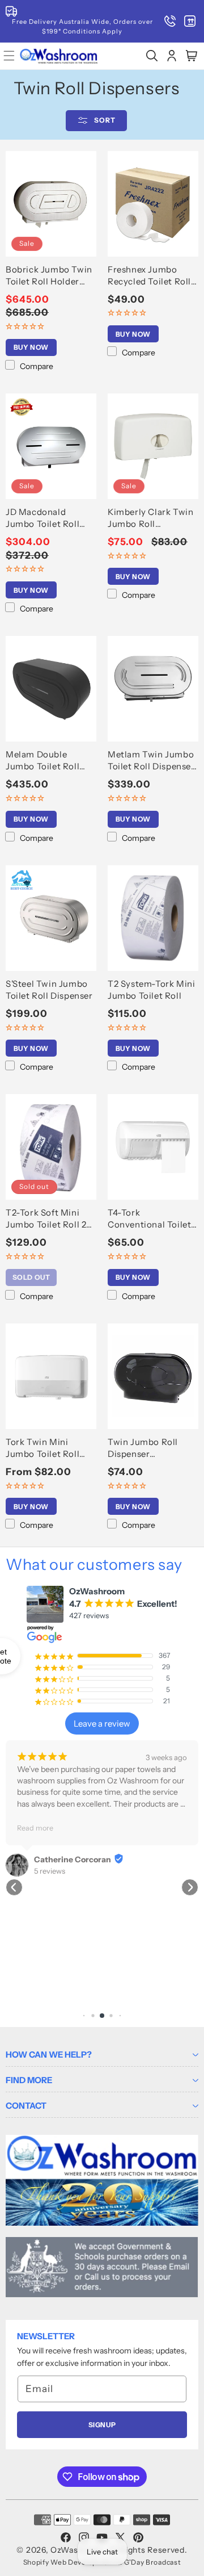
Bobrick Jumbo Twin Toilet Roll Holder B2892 (49, 276)
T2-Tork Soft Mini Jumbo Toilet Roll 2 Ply (46, 1219)
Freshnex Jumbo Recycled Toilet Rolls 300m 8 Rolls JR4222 (152, 276)
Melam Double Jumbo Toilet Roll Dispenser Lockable (47, 761)
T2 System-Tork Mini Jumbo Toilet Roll (151, 990)
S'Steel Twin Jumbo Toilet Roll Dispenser (49, 990)
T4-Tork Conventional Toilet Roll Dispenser (149, 1219)
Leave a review (102, 1723)
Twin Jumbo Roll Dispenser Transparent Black (146, 1448)
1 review (47, 1811)
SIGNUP (102, 2425)
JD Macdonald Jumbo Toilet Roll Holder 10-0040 (42, 518)
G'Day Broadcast (153, 2562)
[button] (152, 56)
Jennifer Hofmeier (68, 1800)
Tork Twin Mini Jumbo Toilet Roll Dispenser (42, 1448)
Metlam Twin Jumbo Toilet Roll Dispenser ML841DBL (151, 761)
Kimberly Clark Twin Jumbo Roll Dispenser (150, 518)
